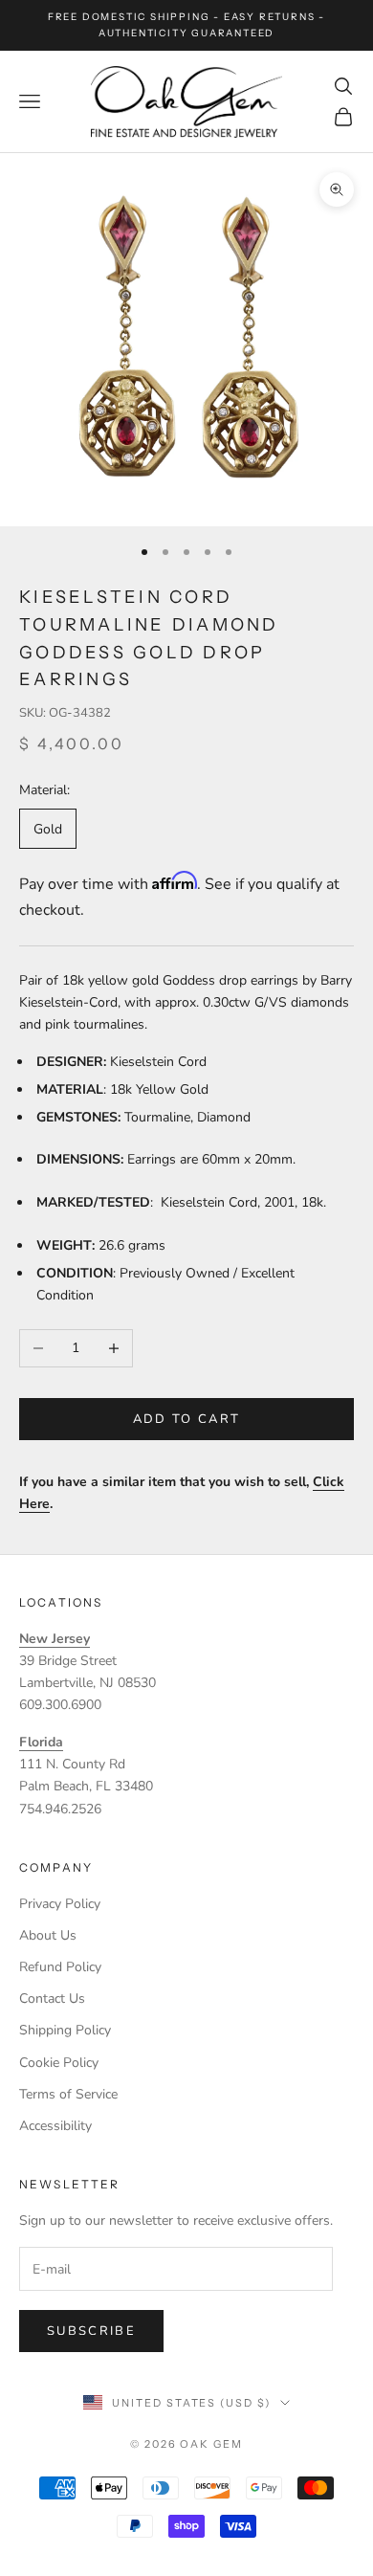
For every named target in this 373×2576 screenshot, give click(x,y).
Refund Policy (60, 1967)
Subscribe (91, 2331)
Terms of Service (68, 2094)
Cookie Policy (59, 2063)
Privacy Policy (60, 1904)
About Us (48, 1935)
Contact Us (52, 1999)
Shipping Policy (65, 2030)
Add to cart (187, 1419)
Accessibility (55, 2126)
